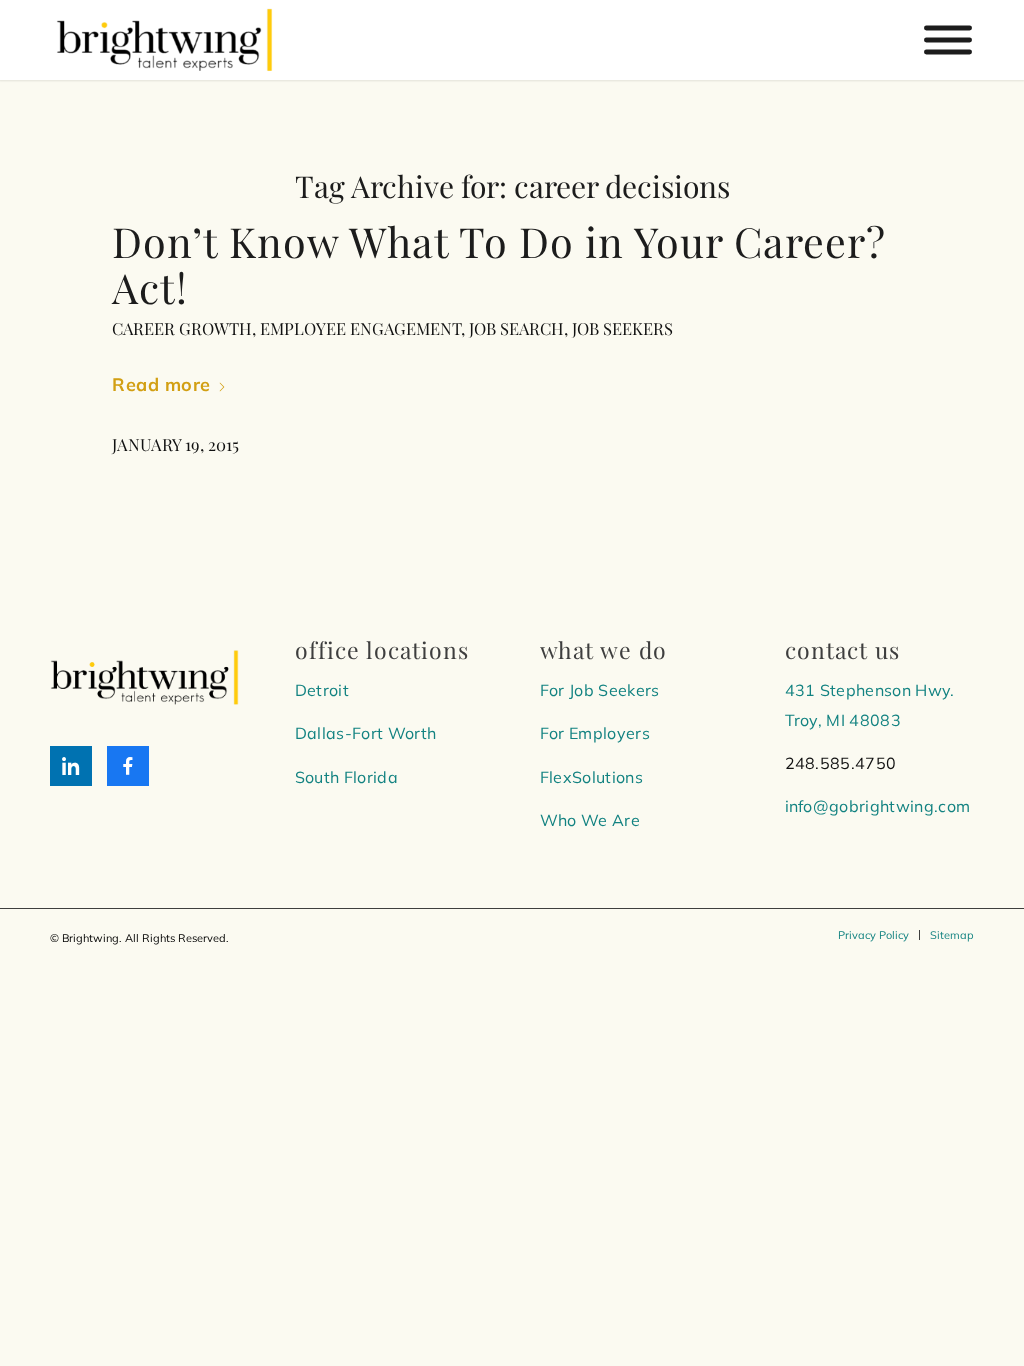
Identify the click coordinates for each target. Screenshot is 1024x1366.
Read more (161, 384)
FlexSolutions (591, 777)
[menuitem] (873, 935)
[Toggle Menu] (948, 40)
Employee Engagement (360, 328)
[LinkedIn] (71, 766)
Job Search (516, 328)
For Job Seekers (600, 690)
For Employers (595, 733)
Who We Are (590, 820)
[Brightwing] (164, 40)
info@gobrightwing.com (878, 806)
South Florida (346, 777)
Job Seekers (622, 328)
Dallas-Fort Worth (365, 733)
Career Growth (182, 328)
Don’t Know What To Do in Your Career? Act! (499, 263)
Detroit (322, 690)
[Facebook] (128, 766)
